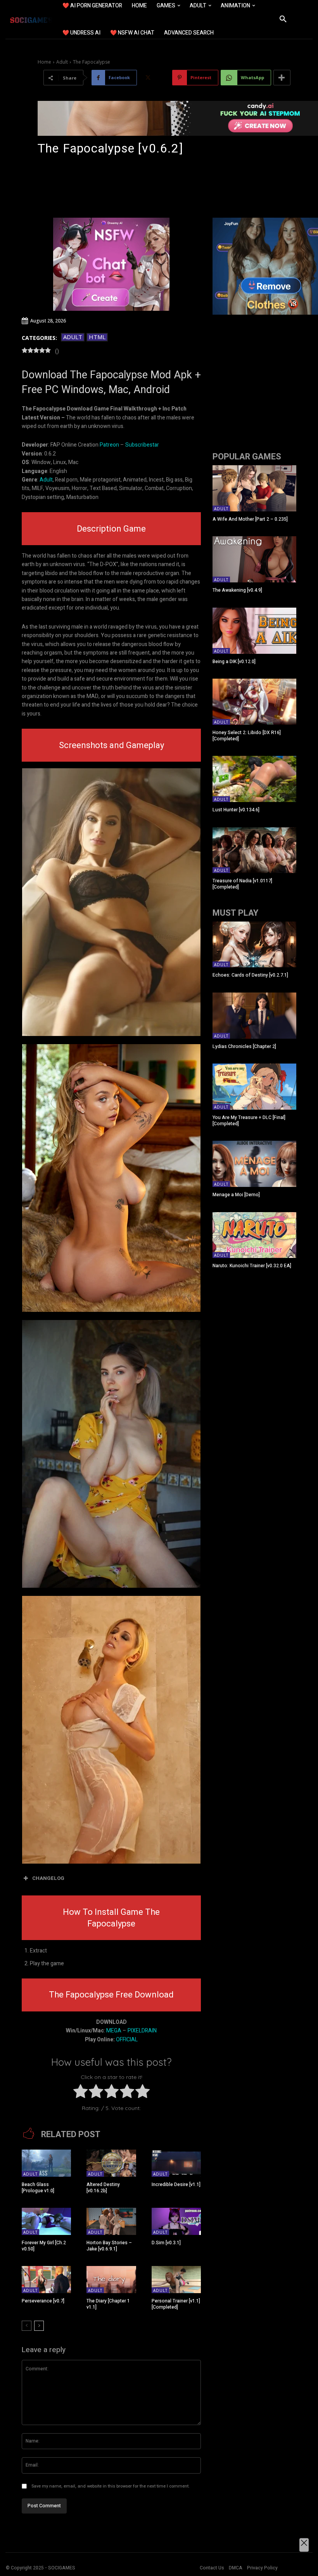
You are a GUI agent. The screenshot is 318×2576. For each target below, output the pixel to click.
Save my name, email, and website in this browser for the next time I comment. (111, 2486)
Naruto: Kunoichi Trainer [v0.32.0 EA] (252, 1266)
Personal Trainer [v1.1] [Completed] (176, 2304)
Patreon (109, 445)
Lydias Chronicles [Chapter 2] (244, 1046)
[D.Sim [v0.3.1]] (176, 2221)
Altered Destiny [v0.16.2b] (103, 2188)
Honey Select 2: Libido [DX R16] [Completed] (247, 736)
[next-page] (39, 2326)
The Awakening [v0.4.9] (237, 590)
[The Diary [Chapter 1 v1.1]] (111, 2280)
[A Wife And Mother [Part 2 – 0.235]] (254, 488)
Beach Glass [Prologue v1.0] (38, 2188)
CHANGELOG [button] (48, 1878)
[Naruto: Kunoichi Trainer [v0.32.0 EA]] (254, 1235)
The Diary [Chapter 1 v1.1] (108, 2304)
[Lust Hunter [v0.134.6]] (254, 779)
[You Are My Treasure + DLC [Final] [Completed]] (254, 1087)
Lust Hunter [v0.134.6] (236, 810)
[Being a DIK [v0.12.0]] (254, 631)
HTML (97, 337)
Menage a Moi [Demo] (236, 1195)
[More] (282, 78)
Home (44, 62)
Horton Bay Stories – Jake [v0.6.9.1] (109, 2246)
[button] (283, 19)
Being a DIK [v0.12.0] (234, 662)
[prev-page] (27, 2326)
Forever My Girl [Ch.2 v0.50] (44, 2246)
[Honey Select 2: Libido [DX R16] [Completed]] (254, 702)
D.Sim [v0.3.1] (166, 2243)
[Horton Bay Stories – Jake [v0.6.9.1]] (111, 2221)
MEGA (114, 2031)
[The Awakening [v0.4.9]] (254, 559)
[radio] (80, 2093)
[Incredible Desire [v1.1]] (176, 2163)
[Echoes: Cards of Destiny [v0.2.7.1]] (254, 945)
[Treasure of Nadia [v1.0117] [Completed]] (254, 850)
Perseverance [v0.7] (43, 2301)
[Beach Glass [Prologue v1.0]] (46, 2163)
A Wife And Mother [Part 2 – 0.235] (250, 519)
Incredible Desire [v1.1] (176, 2184)
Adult (62, 62)
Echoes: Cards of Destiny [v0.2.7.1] (250, 975)
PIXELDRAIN (142, 2031)
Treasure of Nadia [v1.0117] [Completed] (242, 884)
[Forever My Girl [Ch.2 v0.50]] (46, 2221)
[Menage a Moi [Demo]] (254, 1164)
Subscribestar (142, 445)
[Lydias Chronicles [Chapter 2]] (254, 1016)
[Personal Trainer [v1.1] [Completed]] (176, 2280)
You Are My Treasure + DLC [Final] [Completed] (249, 1121)
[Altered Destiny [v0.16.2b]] (111, 2163)
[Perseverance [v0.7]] (46, 2280)
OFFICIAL (127, 2040)
